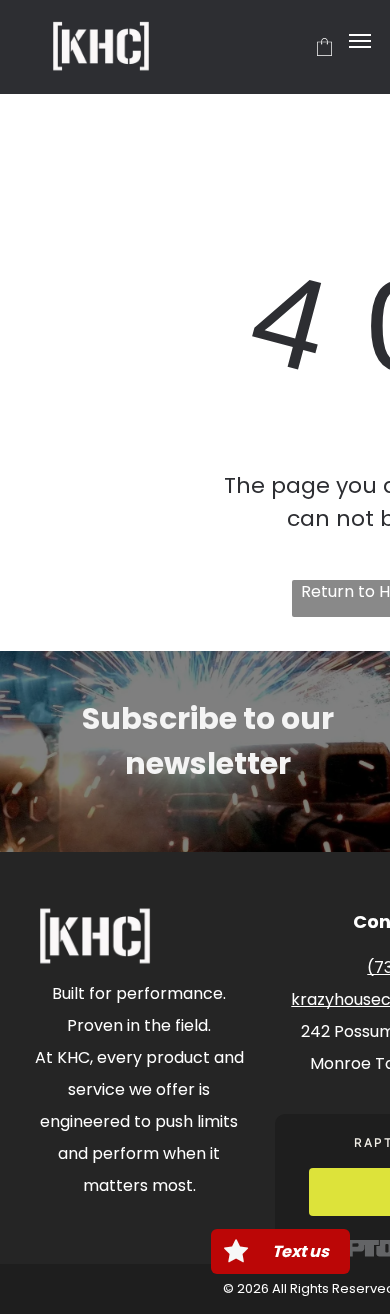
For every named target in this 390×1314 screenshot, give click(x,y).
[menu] (360, 41)
